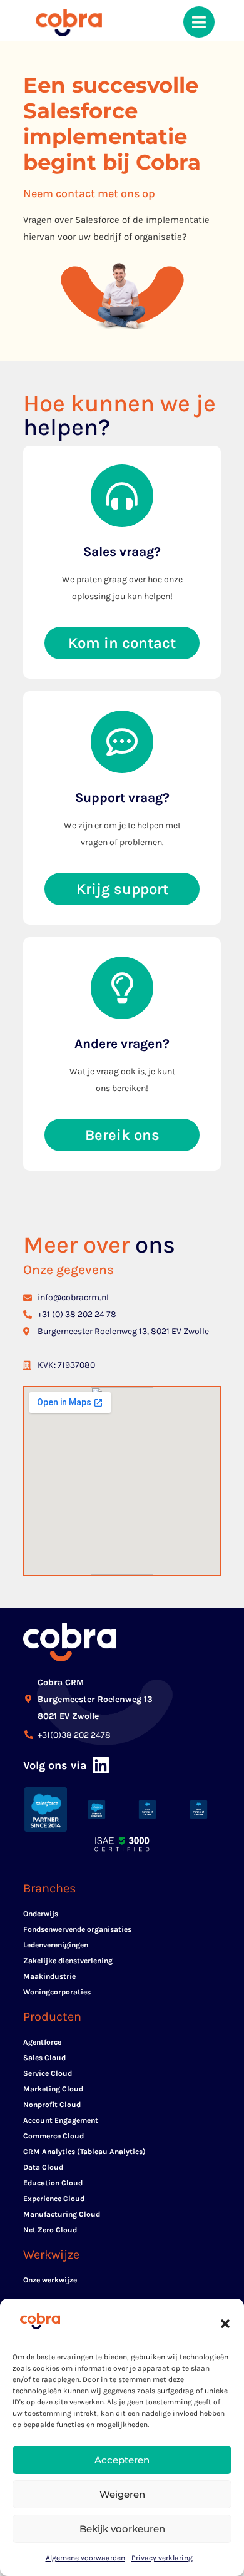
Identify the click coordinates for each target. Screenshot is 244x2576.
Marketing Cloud (53, 2089)
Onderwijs (41, 1914)
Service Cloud (48, 2073)
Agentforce (42, 2042)
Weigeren (122, 2494)
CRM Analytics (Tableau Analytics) (84, 2152)
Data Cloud (43, 2167)
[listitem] (122, 228)
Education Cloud (53, 2183)
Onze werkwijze (50, 2280)
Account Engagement (61, 2120)
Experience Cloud (54, 2199)
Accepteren (122, 2460)
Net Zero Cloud (50, 2230)
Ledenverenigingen (56, 1945)
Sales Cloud (44, 2058)
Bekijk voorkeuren (122, 2529)
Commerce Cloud (53, 2136)
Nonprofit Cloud (52, 2105)
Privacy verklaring (162, 2558)
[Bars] (199, 22)
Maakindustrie (49, 1976)
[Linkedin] (101, 1765)
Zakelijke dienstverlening (68, 1961)
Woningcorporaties (57, 1992)
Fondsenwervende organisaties (77, 1929)
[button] (225, 2324)
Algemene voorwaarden (85, 2558)
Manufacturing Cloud (62, 2214)
